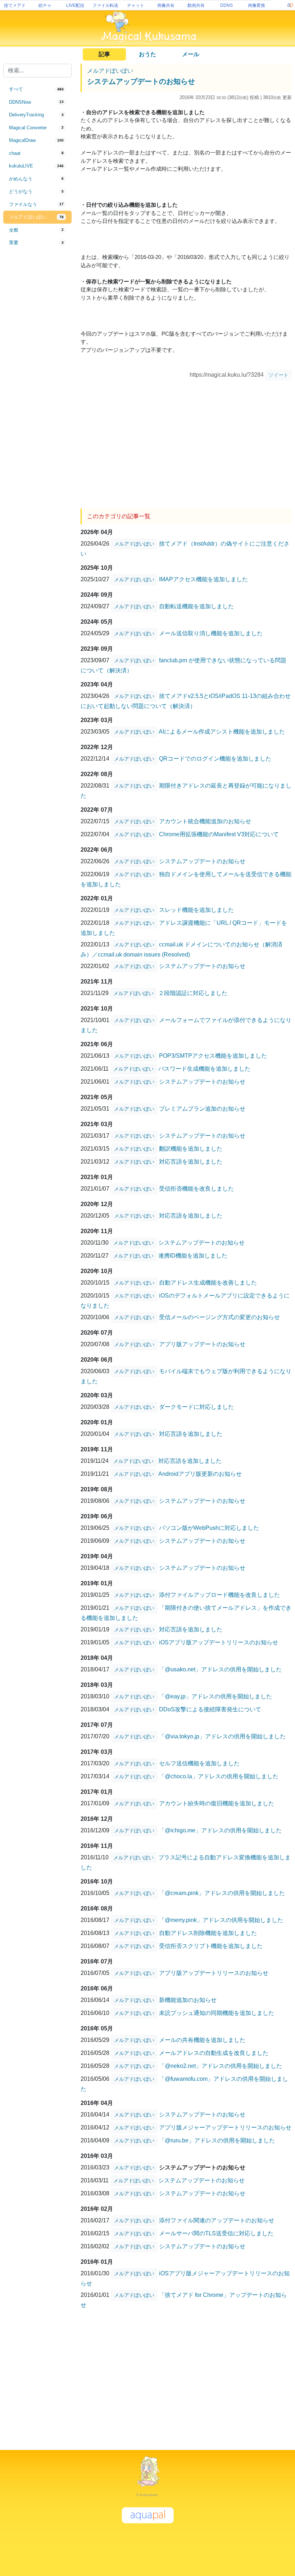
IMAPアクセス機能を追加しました (203, 579)
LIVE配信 (75, 5)
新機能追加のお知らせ (188, 2000)
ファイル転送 (105, 5)
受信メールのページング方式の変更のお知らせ (219, 1317)
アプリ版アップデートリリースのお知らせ (214, 1973)
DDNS (226, 5)
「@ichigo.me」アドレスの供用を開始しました (220, 1830)
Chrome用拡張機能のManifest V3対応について (219, 834)
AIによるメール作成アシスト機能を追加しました (222, 731)
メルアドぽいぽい (110, 71)
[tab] (37, 89)
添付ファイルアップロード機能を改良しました (219, 1594)
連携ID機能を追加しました (193, 1255)
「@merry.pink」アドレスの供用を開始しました (221, 1920)
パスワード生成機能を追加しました (204, 1068)
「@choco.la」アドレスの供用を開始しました (219, 1776)
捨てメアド (15, 5)
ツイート (278, 375)
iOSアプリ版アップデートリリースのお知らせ (219, 1642)
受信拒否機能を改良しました (196, 1188)
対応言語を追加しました (191, 1161)
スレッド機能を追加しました (196, 910)
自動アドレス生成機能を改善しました (208, 1282)
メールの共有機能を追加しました (202, 2040)
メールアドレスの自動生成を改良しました (214, 2053)
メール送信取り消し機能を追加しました (211, 633)
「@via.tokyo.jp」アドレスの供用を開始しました (222, 1736)
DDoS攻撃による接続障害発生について (210, 1709)
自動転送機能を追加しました (196, 606)
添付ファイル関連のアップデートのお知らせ (217, 2220)
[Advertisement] (37, 368)
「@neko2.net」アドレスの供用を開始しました (221, 2066)
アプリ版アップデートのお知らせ (202, 1344)
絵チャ (45, 5)
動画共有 (196, 5)
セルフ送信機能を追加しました (199, 1763)
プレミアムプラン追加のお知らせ (202, 1108)
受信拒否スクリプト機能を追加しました (211, 1946)
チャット (136, 5)
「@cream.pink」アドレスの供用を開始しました (222, 1893)
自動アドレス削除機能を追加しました (208, 1933)
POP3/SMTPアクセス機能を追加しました (213, 1055)
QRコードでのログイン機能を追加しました (215, 758)
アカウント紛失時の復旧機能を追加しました (217, 1803)
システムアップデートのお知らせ (141, 81)
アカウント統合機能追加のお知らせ (205, 821)
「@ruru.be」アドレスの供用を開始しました (217, 2140)
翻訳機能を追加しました (191, 1148)
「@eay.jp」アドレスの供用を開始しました (215, 1696)
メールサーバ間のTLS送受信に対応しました (216, 2233)
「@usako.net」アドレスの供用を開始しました (220, 1669)
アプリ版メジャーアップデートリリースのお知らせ (225, 2127)
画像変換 (257, 5)
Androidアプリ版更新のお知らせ (200, 1473)
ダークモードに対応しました (196, 1406)
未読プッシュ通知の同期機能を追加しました (217, 2013)
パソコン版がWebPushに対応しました (209, 1527)
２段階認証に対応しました (193, 993)
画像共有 (166, 5)
